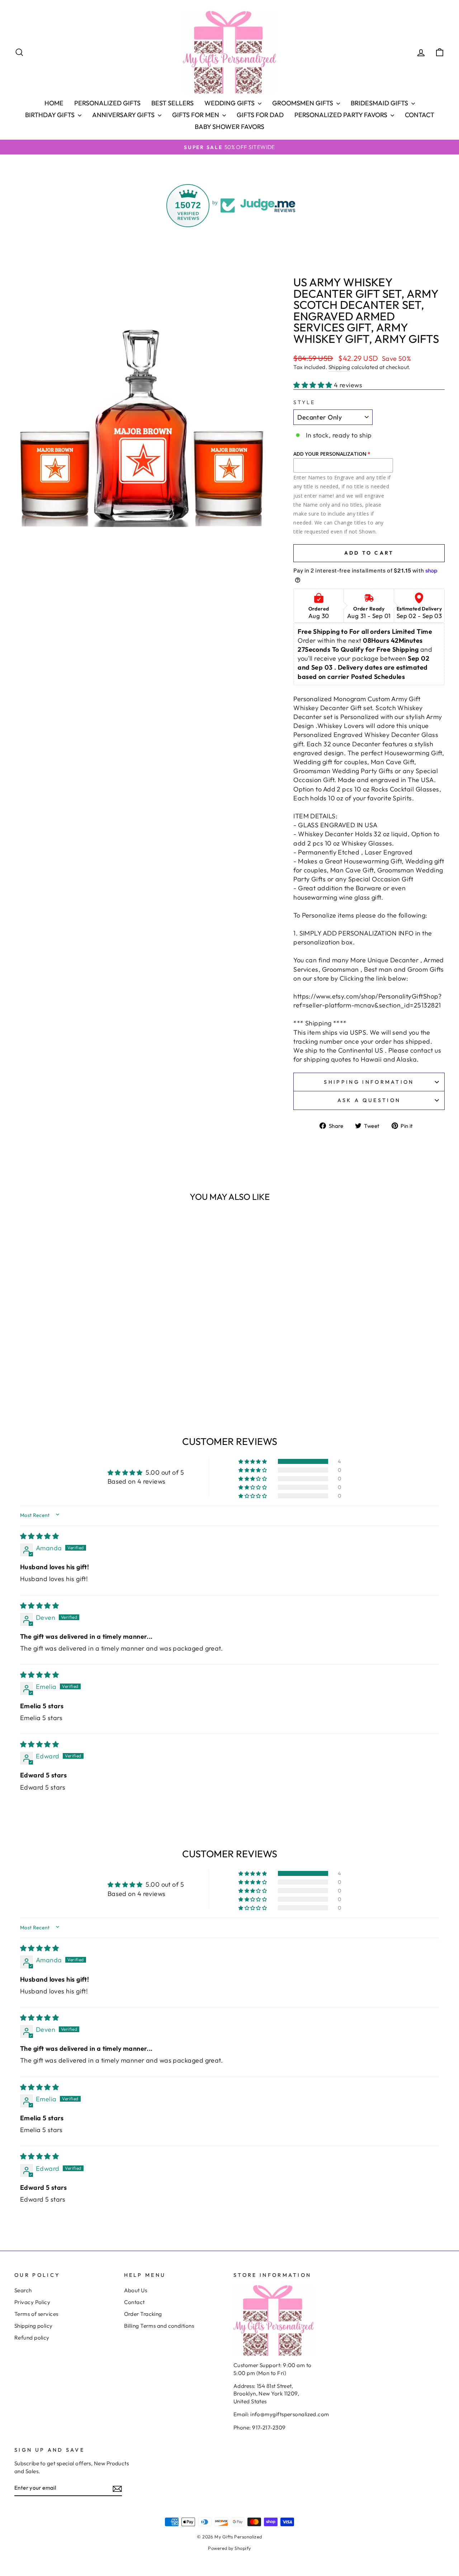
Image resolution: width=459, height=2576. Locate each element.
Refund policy (32, 2338)
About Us (136, 2290)
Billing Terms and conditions (159, 2326)
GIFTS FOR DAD (260, 115)
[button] (314, 385)
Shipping (339, 367)
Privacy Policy (32, 2302)
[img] (39, 1536)
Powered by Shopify (229, 2548)
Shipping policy (34, 2326)
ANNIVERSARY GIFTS (124, 115)
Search (23, 2290)
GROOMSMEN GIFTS (303, 103)
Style (304, 402)
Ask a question (369, 1100)
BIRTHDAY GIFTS (51, 115)
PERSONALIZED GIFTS (107, 103)
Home (54, 103)
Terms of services (36, 2314)
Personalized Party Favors (342, 115)
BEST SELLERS (172, 103)
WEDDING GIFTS (230, 103)
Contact (420, 115)
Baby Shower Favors (229, 127)
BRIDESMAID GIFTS (380, 103)
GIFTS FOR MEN (196, 115)
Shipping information (369, 1082)
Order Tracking (143, 2314)
